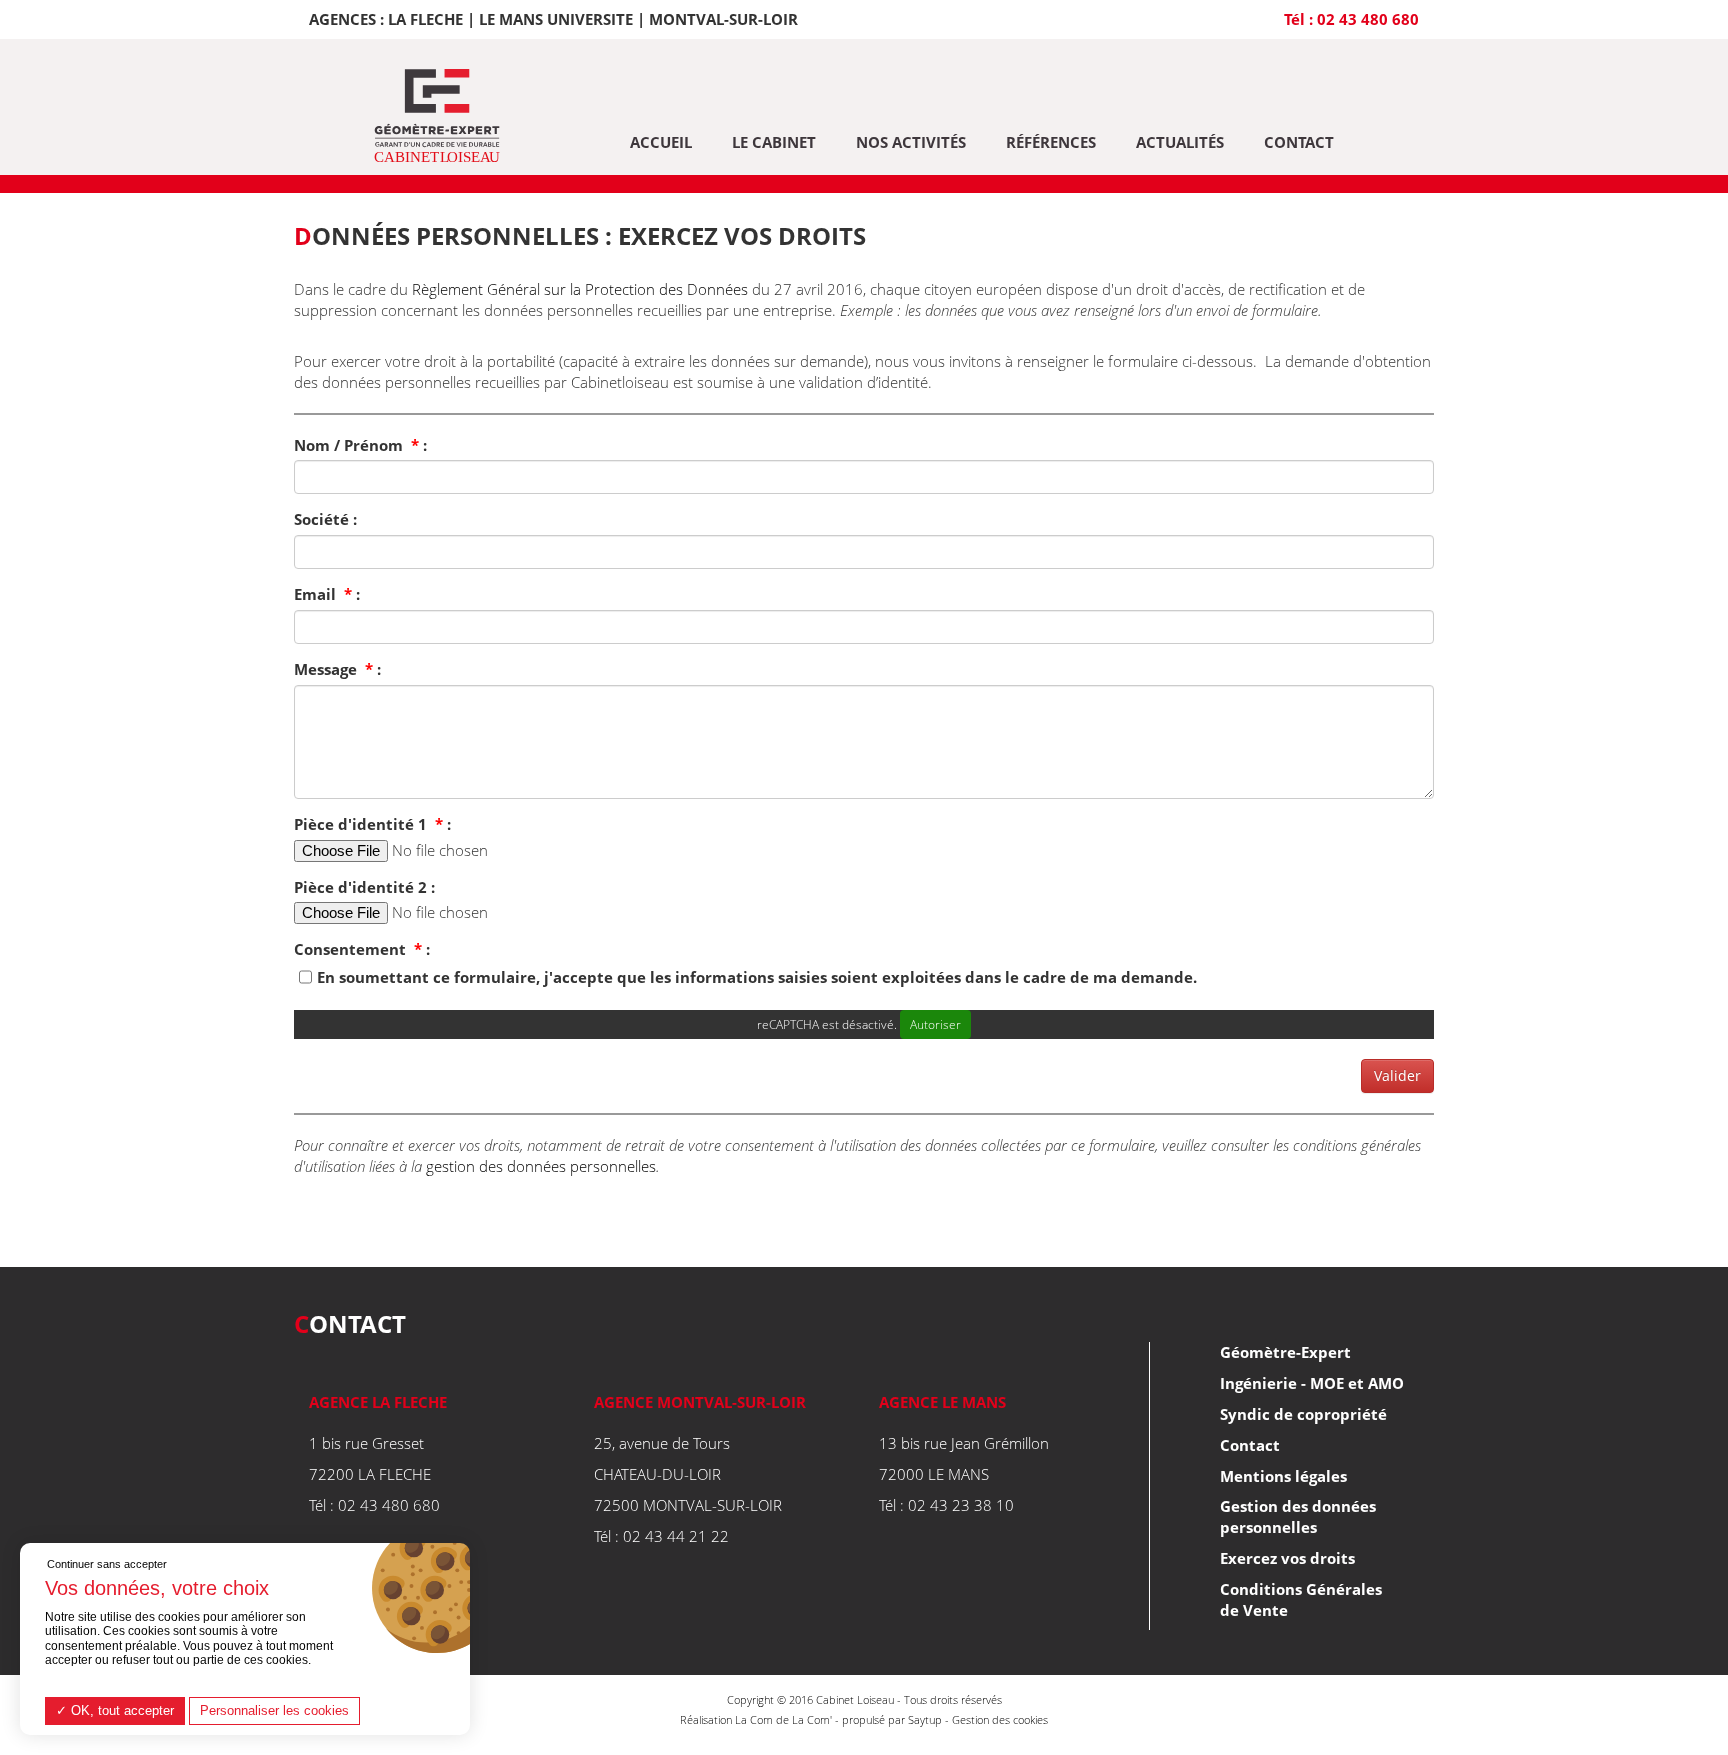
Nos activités (911, 142)
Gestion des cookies (1000, 1719)
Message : (337, 669)
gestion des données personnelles (541, 1166)
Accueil (661, 142)
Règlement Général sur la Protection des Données (580, 289)
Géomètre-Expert (1285, 1352)
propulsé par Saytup (892, 1719)
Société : (325, 519)
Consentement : (362, 949)
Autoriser (935, 1024)
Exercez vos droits (1287, 1558)
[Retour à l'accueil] (436, 117)
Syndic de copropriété (1303, 1414)
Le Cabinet (774, 142)
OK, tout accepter (120, 1710)
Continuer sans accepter (107, 1564)
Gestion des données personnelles (1298, 1516)
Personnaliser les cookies (274, 1710)
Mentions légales (1283, 1476)
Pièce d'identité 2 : (364, 887)
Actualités (1180, 142)
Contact (1299, 142)
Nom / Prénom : (360, 445)
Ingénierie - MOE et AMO (1312, 1383)
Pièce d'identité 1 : (372, 824)
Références (1051, 142)
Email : (327, 594)
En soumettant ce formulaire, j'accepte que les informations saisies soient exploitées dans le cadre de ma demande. (757, 977)
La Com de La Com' (783, 1719)
